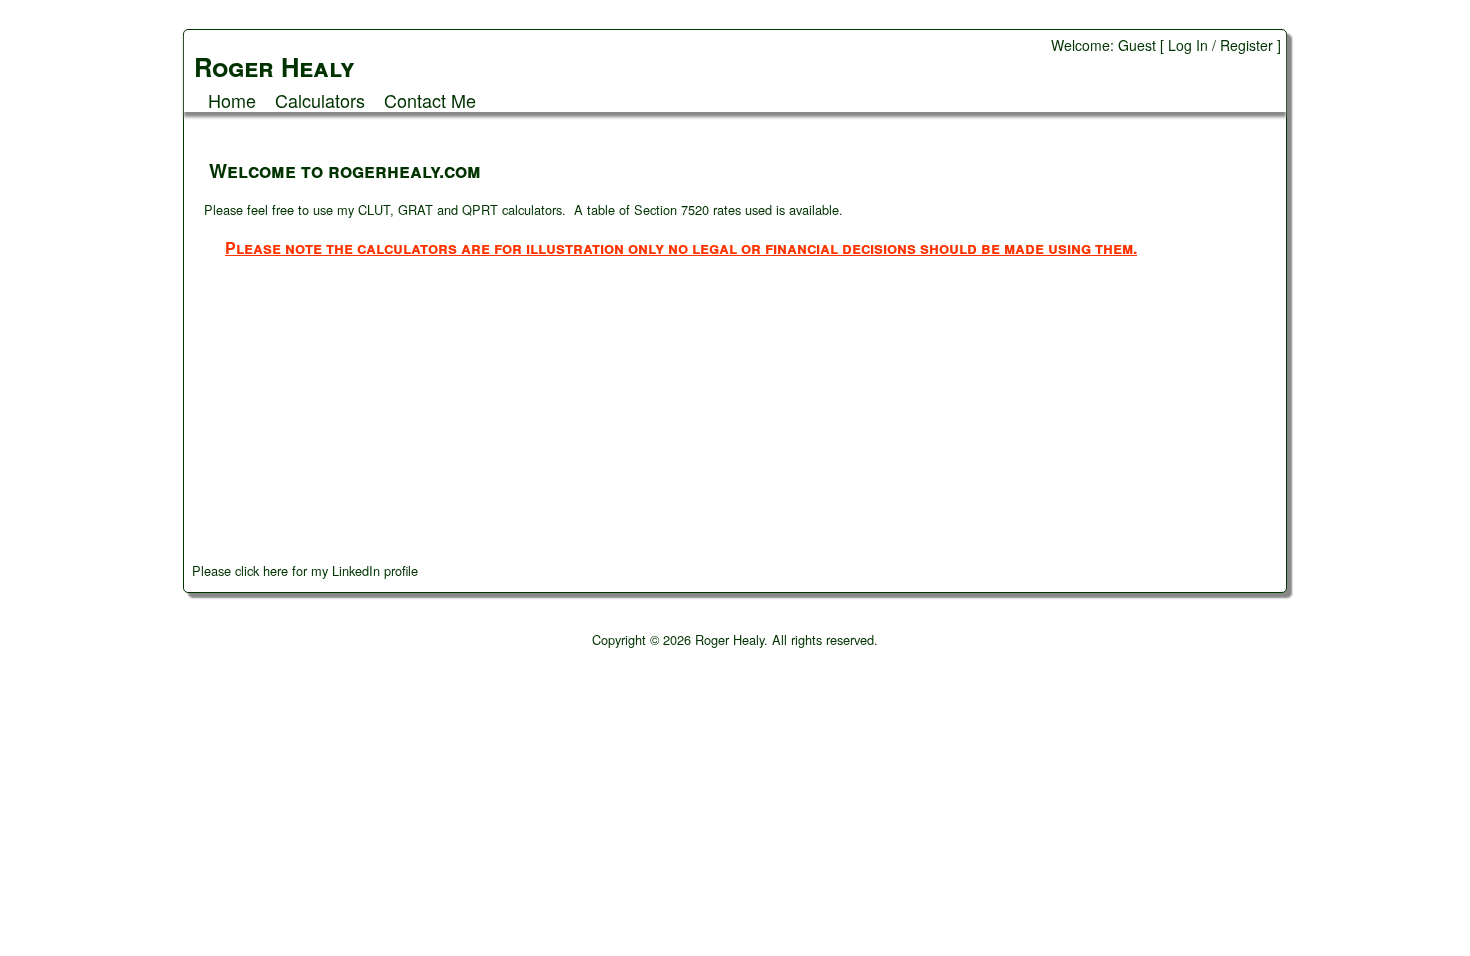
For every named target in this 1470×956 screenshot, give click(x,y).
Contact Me (430, 100)
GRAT (415, 209)
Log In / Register (1220, 45)
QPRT (480, 209)
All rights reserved (823, 639)
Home (232, 100)
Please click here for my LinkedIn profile (305, 570)
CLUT (374, 209)
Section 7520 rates (687, 209)
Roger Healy (729, 639)
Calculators (320, 100)
